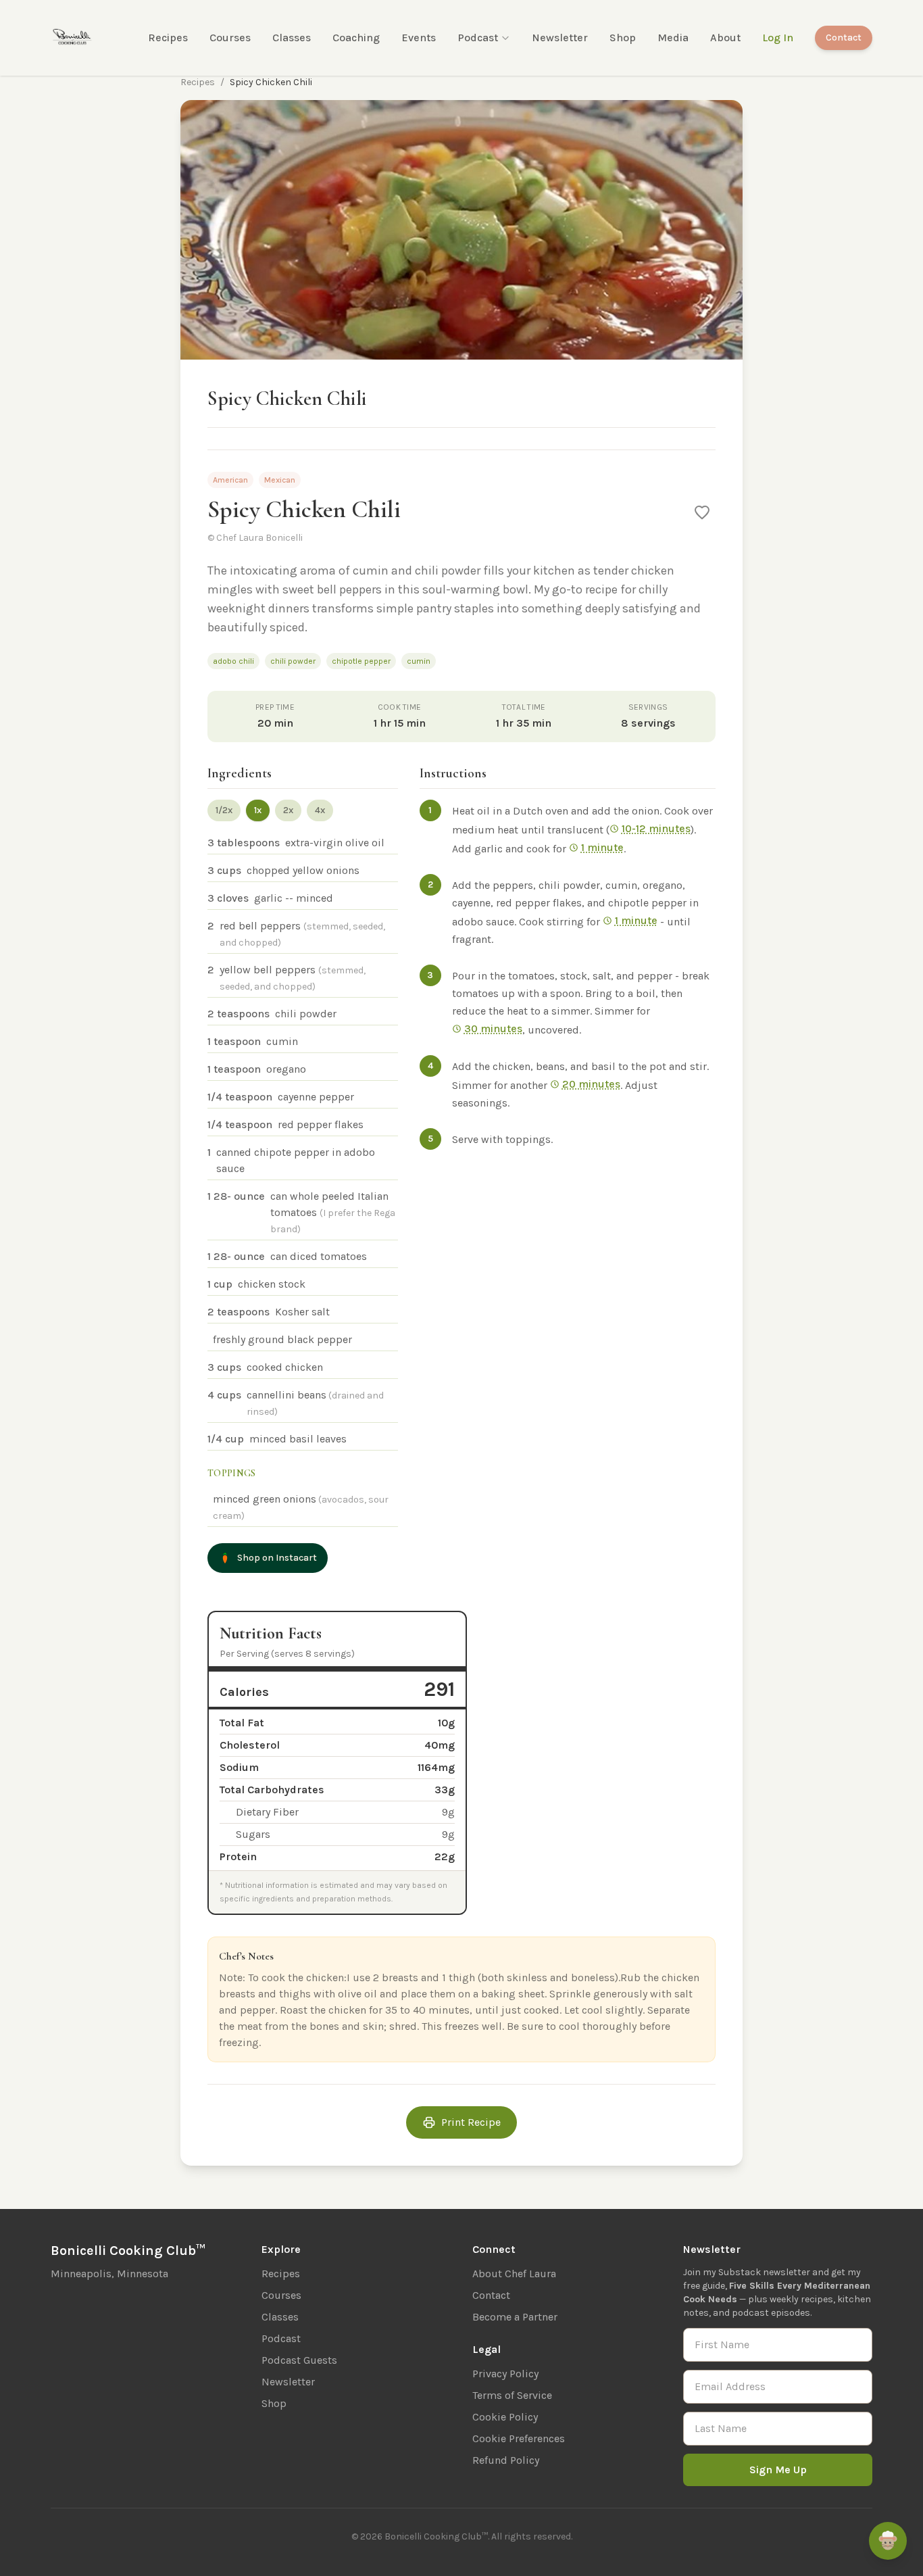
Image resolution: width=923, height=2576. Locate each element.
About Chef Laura (514, 2274)
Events (419, 38)
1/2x (224, 810)
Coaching (356, 38)
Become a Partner (515, 2317)
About (725, 38)
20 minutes (591, 1084)
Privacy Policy (505, 2374)
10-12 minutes (656, 828)
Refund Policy (506, 2460)
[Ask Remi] (888, 2541)
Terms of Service (512, 2395)
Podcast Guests (299, 2360)
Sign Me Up (778, 2470)
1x (258, 810)
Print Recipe (471, 2122)
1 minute (602, 847)
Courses (230, 38)
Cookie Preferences (519, 2438)
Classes (292, 38)
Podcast (478, 38)
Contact (844, 38)
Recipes (168, 38)
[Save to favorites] (702, 512)
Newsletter (560, 38)
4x (320, 810)
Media (673, 38)
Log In (778, 38)
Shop (623, 38)
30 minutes (493, 1028)
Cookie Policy (505, 2417)
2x (288, 810)
